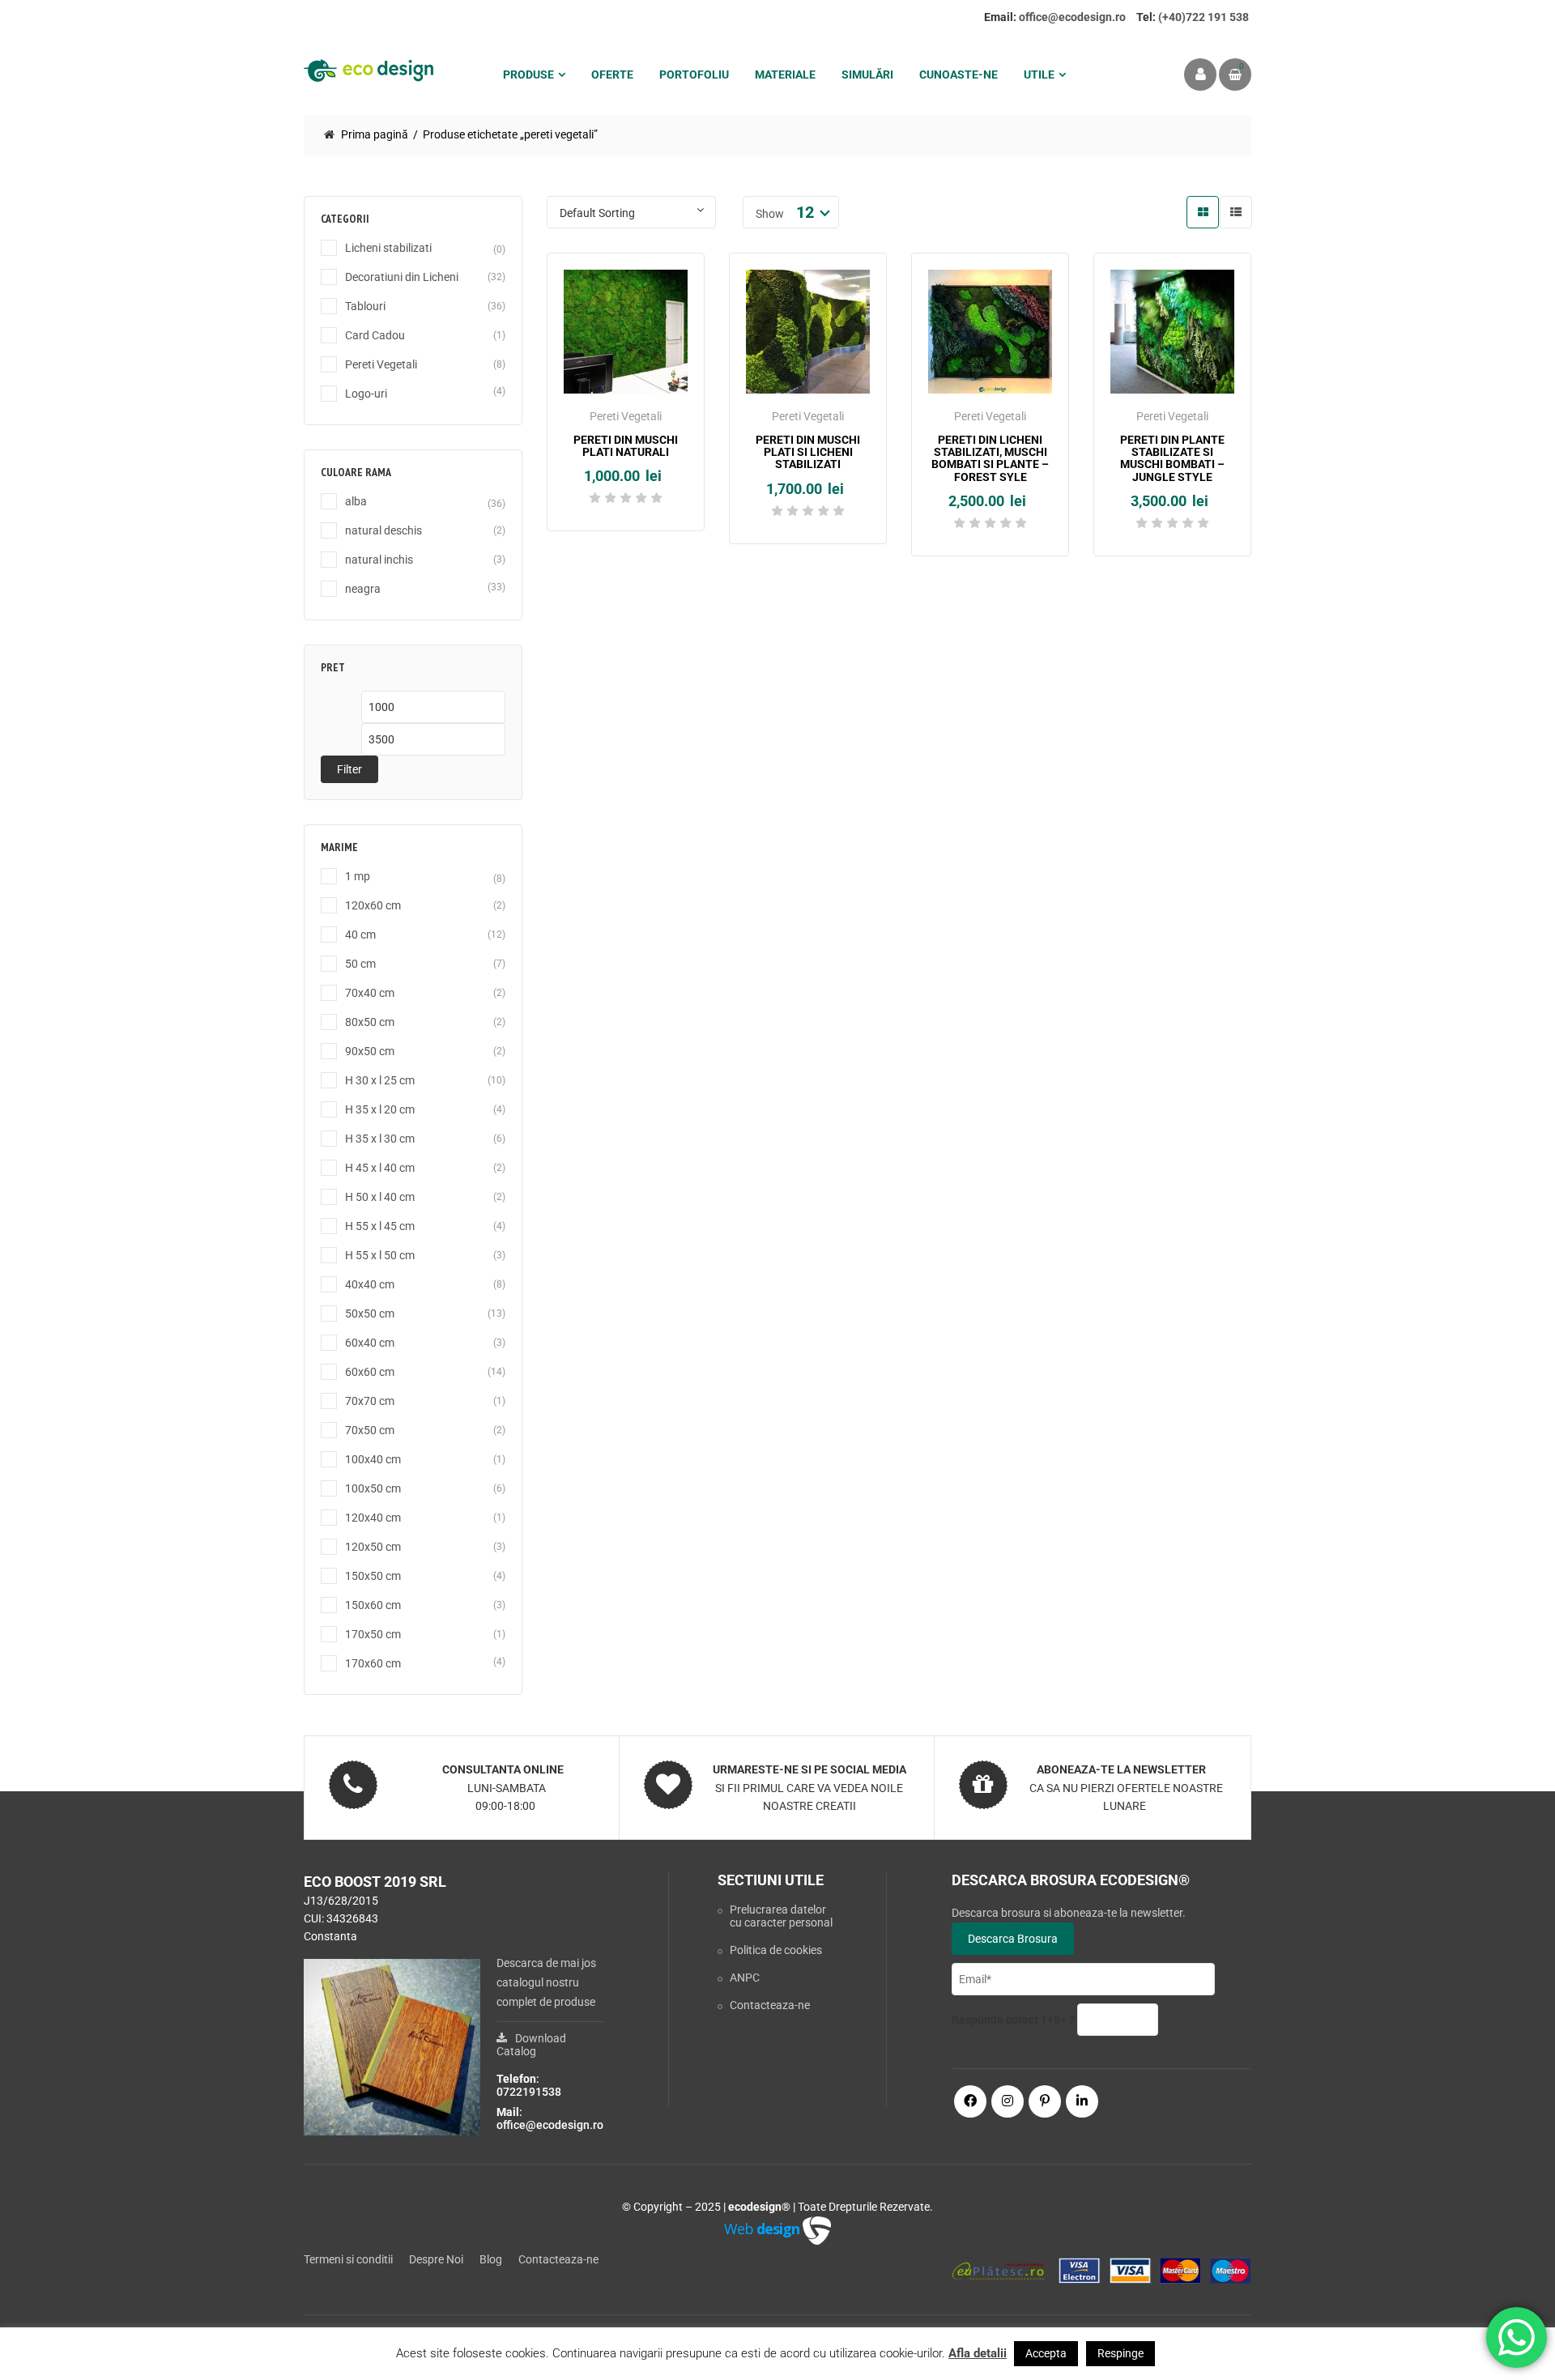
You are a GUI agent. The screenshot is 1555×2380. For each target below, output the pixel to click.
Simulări (867, 75)
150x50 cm (373, 1576)
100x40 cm (373, 1459)
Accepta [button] (1046, 2353)
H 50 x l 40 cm (380, 1197)
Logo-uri (366, 394)
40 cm (360, 935)
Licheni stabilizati (388, 248)
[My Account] (1200, 75)
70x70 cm (370, 1401)
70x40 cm (370, 993)
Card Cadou (375, 335)
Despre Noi (436, 2259)
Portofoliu (694, 75)
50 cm (360, 964)
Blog (491, 2259)
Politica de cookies (776, 1950)
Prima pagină (375, 134)
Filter (349, 769)
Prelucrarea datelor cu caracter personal (781, 1916)
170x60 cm (373, 1663)
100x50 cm (373, 1488)
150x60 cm (373, 1605)
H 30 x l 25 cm (380, 1080)
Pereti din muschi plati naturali (626, 446)
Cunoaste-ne (959, 75)
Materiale (785, 75)
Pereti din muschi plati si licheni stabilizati (808, 452)
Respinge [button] (1120, 2353)
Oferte (612, 75)
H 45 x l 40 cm (380, 1168)
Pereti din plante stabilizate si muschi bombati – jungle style (1172, 458)
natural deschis (383, 530)
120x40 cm (373, 1518)
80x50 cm (370, 1022)
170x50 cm (373, 1634)
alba (356, 501)
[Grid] (1203, 212)
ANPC (745, 1978)
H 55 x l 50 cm (380, 1255)
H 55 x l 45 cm (380, 1226)
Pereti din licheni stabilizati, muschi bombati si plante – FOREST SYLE (990, 458)
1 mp (358, 876)
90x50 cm (370, 1051)
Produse (528, 75)
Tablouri (365, 306)
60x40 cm (370, 1343)
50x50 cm (370, 1313)
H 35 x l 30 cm (380, 1139)
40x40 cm (370, 1284)
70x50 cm (370, 1430)
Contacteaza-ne (770, 2005)
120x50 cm (373, 1547)
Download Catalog (531, 2045)
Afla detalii (978, 2353)
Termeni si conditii (348, 2259)
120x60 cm (373, 905)
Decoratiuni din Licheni (402, 277)
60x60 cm (370, 1372)
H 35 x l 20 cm (380, 1109)
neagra (363, 589)
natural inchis (379, 560)
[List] (1236, 212)
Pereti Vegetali (381, 364)
